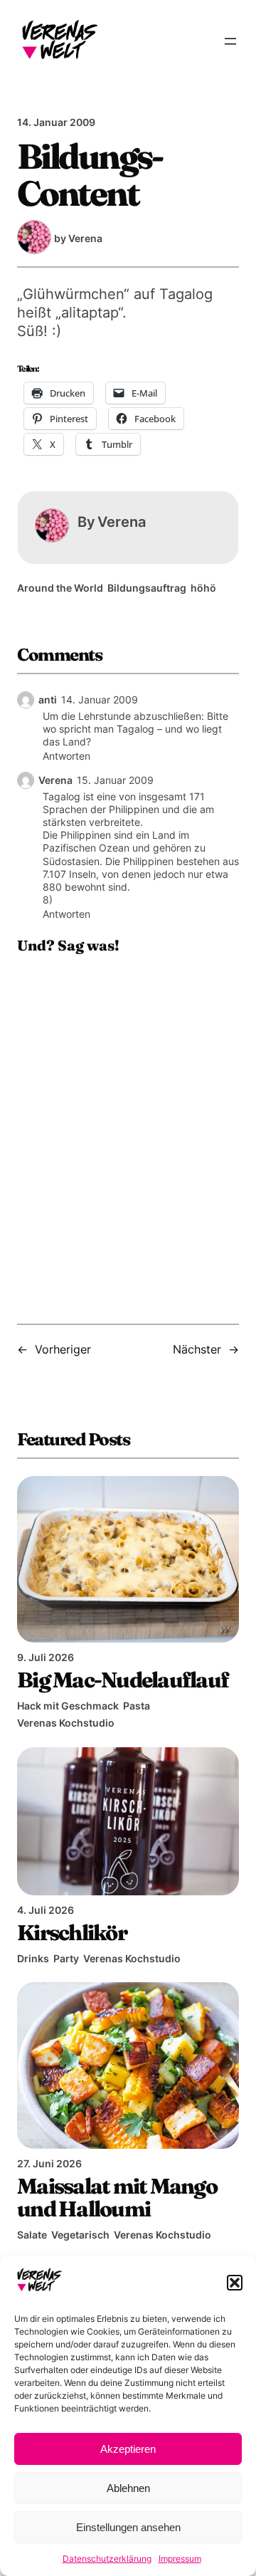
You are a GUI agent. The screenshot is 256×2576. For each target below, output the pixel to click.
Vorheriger (63, 1349)
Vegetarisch (80, 2235)
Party (66, 1958)
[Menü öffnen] (230, 41)
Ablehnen (128, 2488)
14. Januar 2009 (100, 700)
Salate (32, 2235)
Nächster (197, 1349)
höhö (203, 588)
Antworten (66, 756)
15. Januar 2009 (115, 780)
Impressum (180, 2559)
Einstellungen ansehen (128, 2527)
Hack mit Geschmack (68, 1706)
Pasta (137, 1706)
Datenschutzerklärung (107, 2559)
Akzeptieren (128, 2449)
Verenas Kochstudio (66, 1723)
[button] (235, 2283)
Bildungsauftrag (147, 588)
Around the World (60, 588)
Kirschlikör (72, 1932)
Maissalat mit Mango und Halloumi (117, 2197)
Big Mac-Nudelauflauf (123, 1680)
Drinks (33, 1958)
